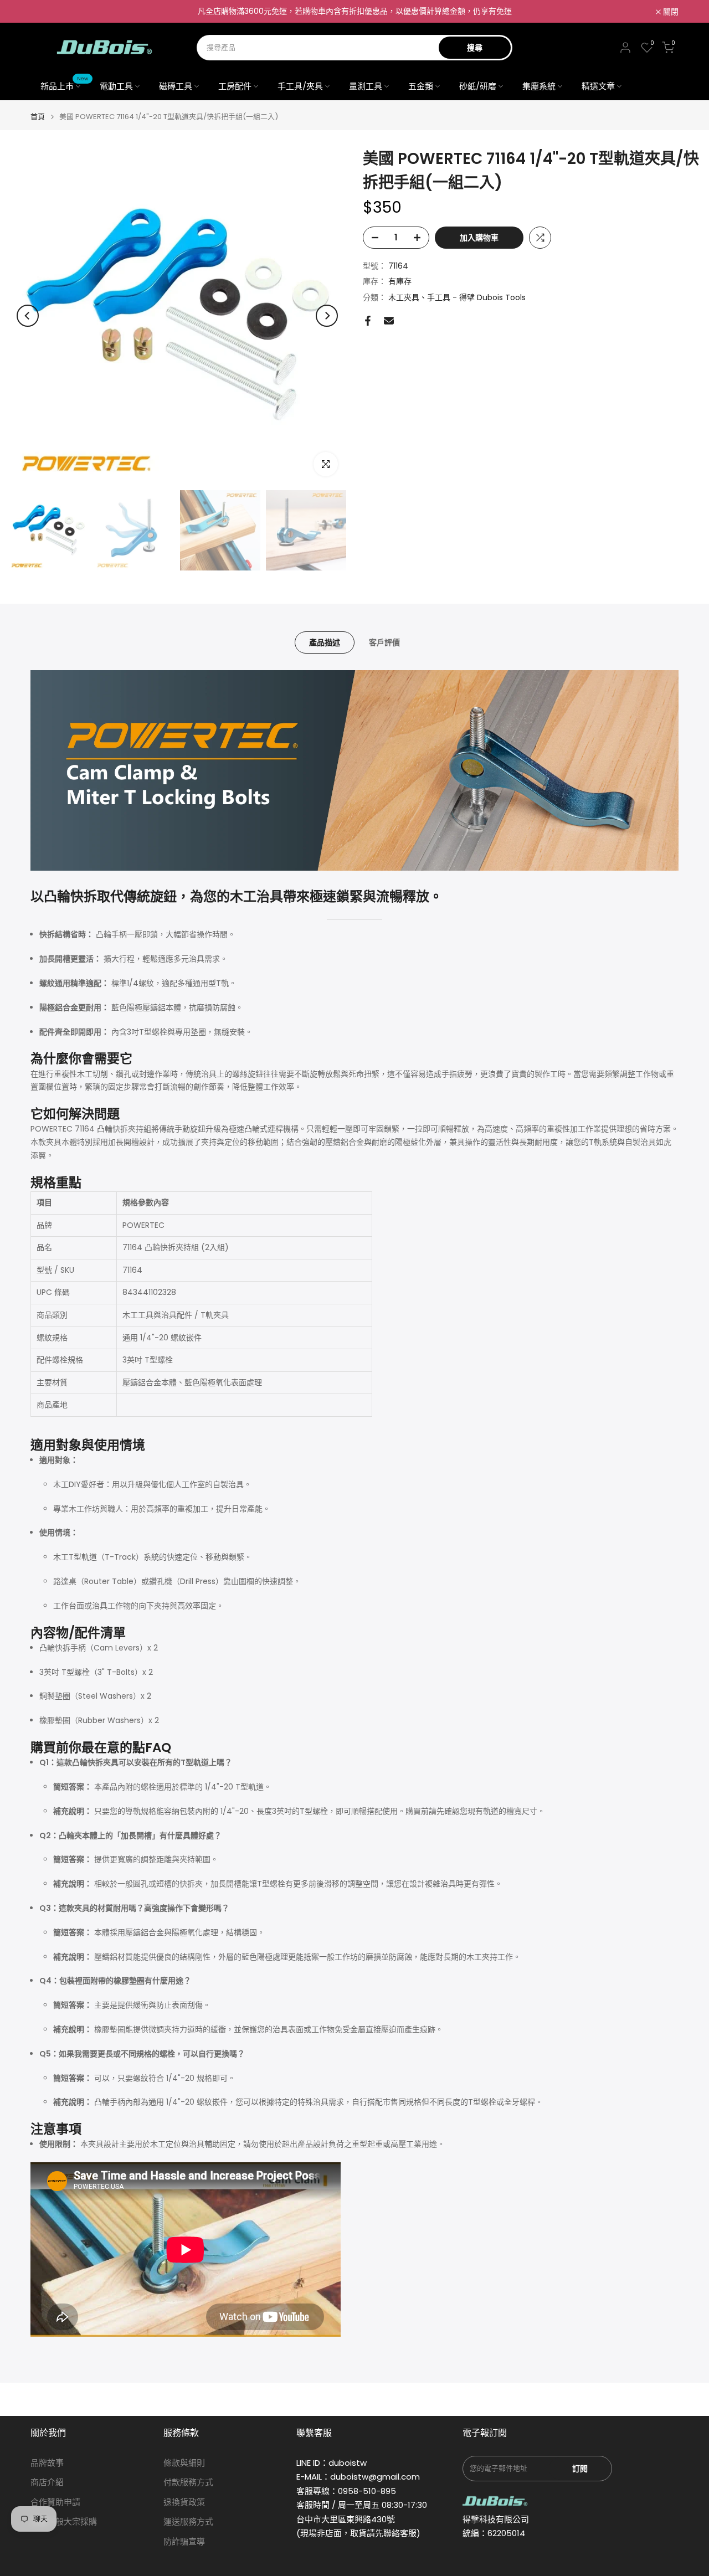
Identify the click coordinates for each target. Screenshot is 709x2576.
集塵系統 (539, 86)
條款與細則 (184, 2463)
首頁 (38, 117)
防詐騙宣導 (184, 2541)
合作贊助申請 (55, 2502)
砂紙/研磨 (478, 86)
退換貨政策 (184, 2502)
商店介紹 (47, 2482)
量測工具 (366, 86)
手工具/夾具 (300, 86)
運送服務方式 (188, 2521)
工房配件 (235, 86)
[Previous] (28, 316)
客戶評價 (384, 642)
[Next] (327, 316)
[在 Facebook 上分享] (368, 321)
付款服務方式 (188, 2482)
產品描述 (325, 642)
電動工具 (116, 86)
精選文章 (598, 86)
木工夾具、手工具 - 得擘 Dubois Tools (457, 298)
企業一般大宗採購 (64, 2521)
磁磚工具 (176, 86)
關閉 (44, 12)
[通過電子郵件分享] (389, 321)
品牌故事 (47, 2463)
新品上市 (65, 86)
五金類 (421, 86)
